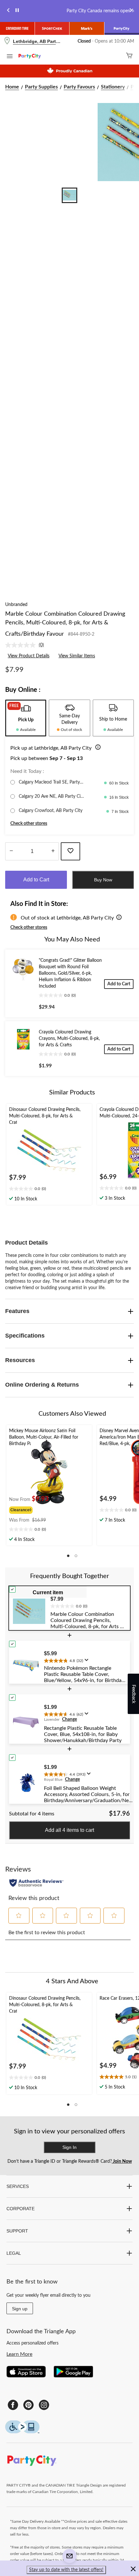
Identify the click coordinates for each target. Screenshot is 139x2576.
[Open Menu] (10, 57)
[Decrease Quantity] (11, 851)
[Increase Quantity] (53, 851)
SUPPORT (17, 2231)
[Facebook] (13, 2405)
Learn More (19, 2354)
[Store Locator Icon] (7, 41)
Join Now (122, 2161)
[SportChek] (52, 28)
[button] (97, 748)
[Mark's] (87, 28)
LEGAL (14, 2253)
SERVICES (18, 2186)
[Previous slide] (8, 11)
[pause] (17, 11)
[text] (49, 1189)
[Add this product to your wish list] (70, 851)
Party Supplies (41, 87)
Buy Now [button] (103, 880)
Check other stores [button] (29, 824)
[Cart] (129, 56)
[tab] (26, 718)
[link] (27, 645)
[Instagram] (44, 2405)
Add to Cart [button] (36, 880)
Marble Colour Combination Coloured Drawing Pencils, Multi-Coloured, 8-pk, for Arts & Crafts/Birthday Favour (65, 624)
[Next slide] (131, 11)
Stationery (113, 87)
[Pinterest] (28, 2405)
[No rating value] (22, 645)
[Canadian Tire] (17, 28)
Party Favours (79, 87)
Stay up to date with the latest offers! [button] (66, 2570)
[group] (30, 1509)
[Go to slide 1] (69, 195)
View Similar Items (77, 656)
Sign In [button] (69, 2147)
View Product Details (29, 656)
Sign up (20, 2309)
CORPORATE (21, 2209)
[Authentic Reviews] (36, 1883)
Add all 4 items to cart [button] (69, 1830)
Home (12, 87)
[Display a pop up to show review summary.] (88, 1662)
